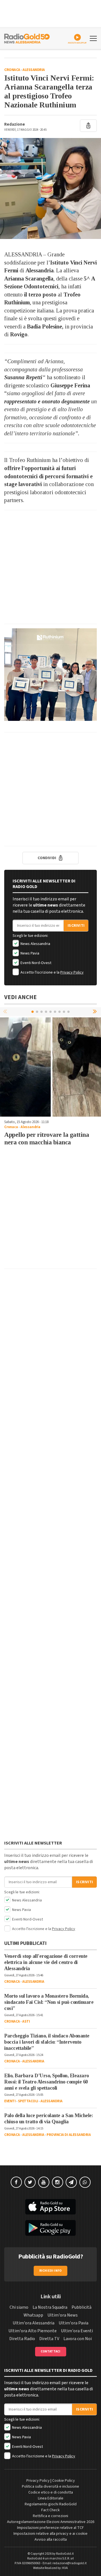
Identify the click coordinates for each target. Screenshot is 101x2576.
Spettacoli (28, 2101)
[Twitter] (30, 2182)
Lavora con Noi (78, 2339)
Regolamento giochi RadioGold (51, 2504)
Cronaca (12, 70)
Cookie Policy (64, 2481)
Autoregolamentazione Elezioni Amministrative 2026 (51, 2522)
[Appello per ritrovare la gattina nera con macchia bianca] (50, 1066)
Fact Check (50, 2510)
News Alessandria (35, 944)
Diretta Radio (22, 2339)
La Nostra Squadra (50, 2307)
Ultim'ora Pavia (74, 2323)
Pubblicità (82, 2307)
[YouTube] (44, 2182)
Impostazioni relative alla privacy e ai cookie (50, 2534)
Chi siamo (19, 2307)
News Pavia (29, 953)
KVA (65, 2568)
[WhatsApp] (85, 2182)
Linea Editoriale (51, 2498)
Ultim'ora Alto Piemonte (33, 2331)
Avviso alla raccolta (51, 2540)
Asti (26, 2021)
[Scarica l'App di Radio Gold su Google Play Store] (50, 2228)
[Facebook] (16, 2182)
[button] (95, 1011)
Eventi (10, 2101)
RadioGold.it (65, 2554)
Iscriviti (76, 926)
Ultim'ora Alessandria (34, 2323)
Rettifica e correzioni (50, 2516)
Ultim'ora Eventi (77, 2331)
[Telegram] (71, 2182)
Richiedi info (51, 2271)
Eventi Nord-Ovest (35, 963)
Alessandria (34, 70)
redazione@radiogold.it (70, 2563)
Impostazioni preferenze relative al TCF (50, 2528)
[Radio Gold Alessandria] (27, 38)
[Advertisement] (50, 567)
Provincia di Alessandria (69, 2135)
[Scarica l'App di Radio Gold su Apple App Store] (50, 2207)
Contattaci (51, 2351)
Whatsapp (33, 2315)
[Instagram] (58, 2182)
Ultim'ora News (63, 2315)
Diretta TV (49, 2339)
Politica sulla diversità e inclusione (50, 2487)
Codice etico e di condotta (51, 2492)
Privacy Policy (72, 972)
